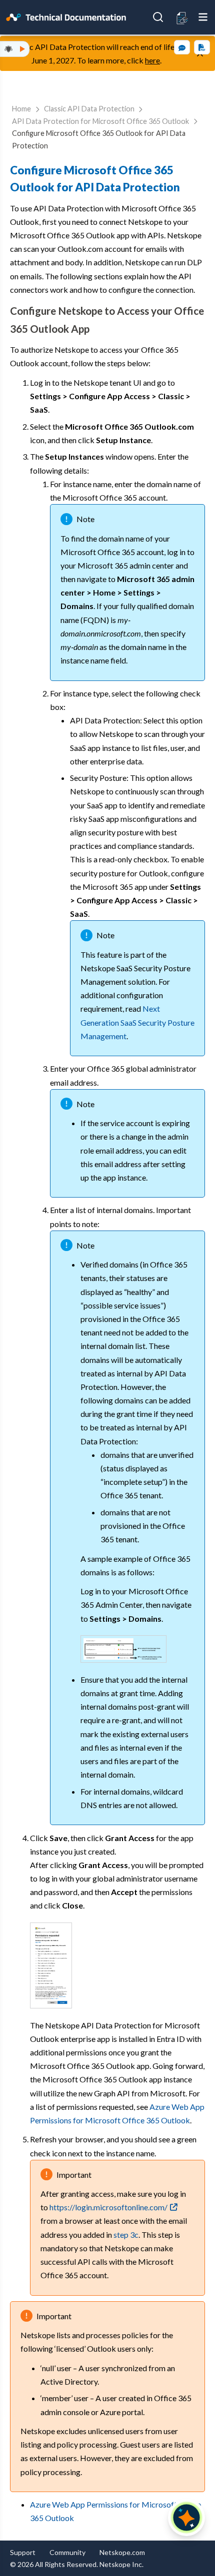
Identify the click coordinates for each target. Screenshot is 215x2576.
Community (67, 2552)
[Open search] (158, 17)
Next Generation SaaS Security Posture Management (137, 1022)
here (152, 60)
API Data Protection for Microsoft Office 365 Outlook (100, 121)
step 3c (126, 2235)
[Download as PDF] (202, 47)
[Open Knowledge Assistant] (186, 2518)
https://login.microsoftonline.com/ (108, 2207)
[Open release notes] (182, 17)
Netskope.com (122, 2552)
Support (23, 2552)
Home (21, 109)
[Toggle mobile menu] (203, 17)
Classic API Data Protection (89, 109)
